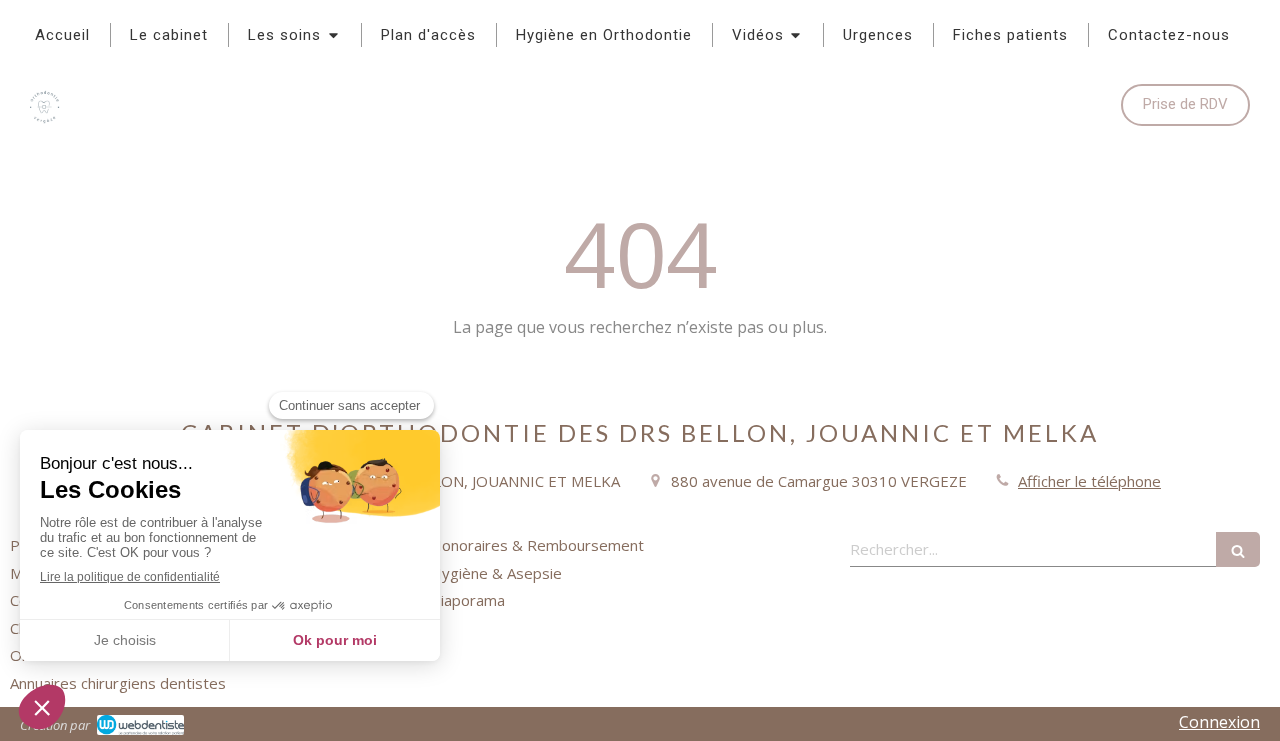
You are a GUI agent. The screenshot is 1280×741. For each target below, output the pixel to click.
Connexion (1219, 722)
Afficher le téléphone (1089, 481)
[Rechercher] (1238, 549)
